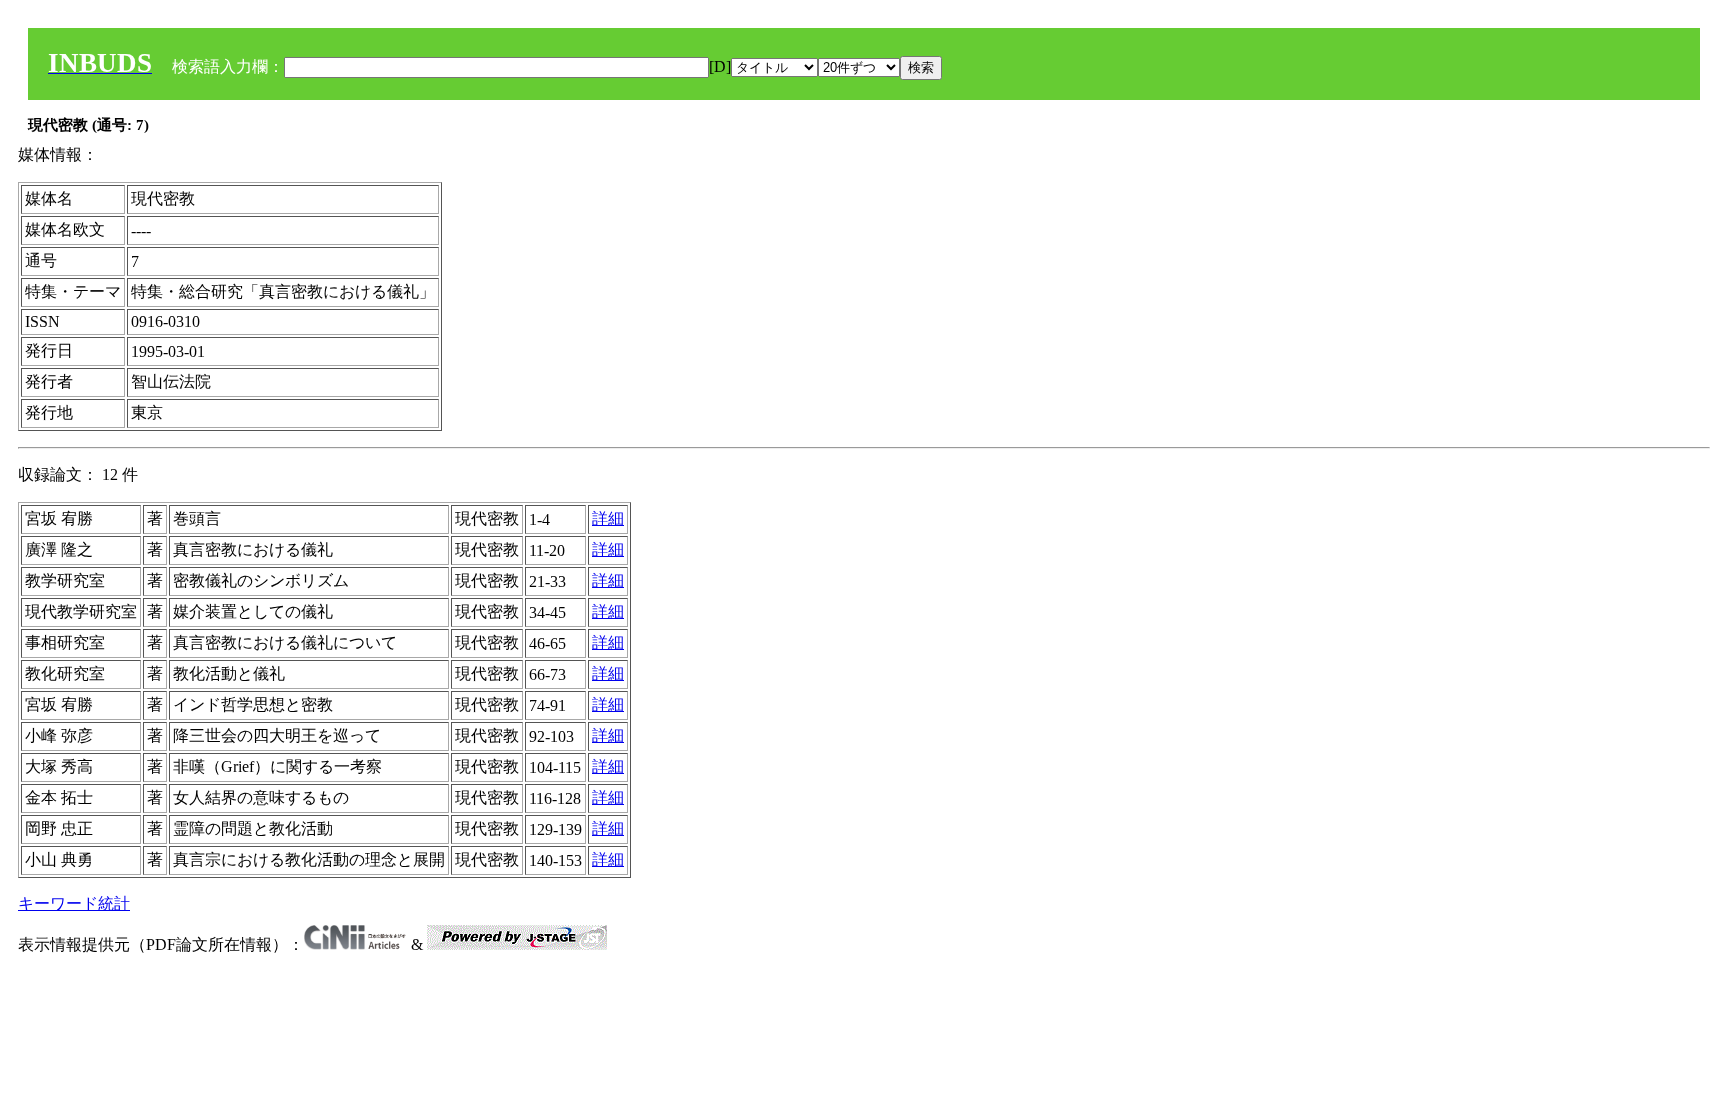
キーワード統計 (74, 903)
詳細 (608, 518)
